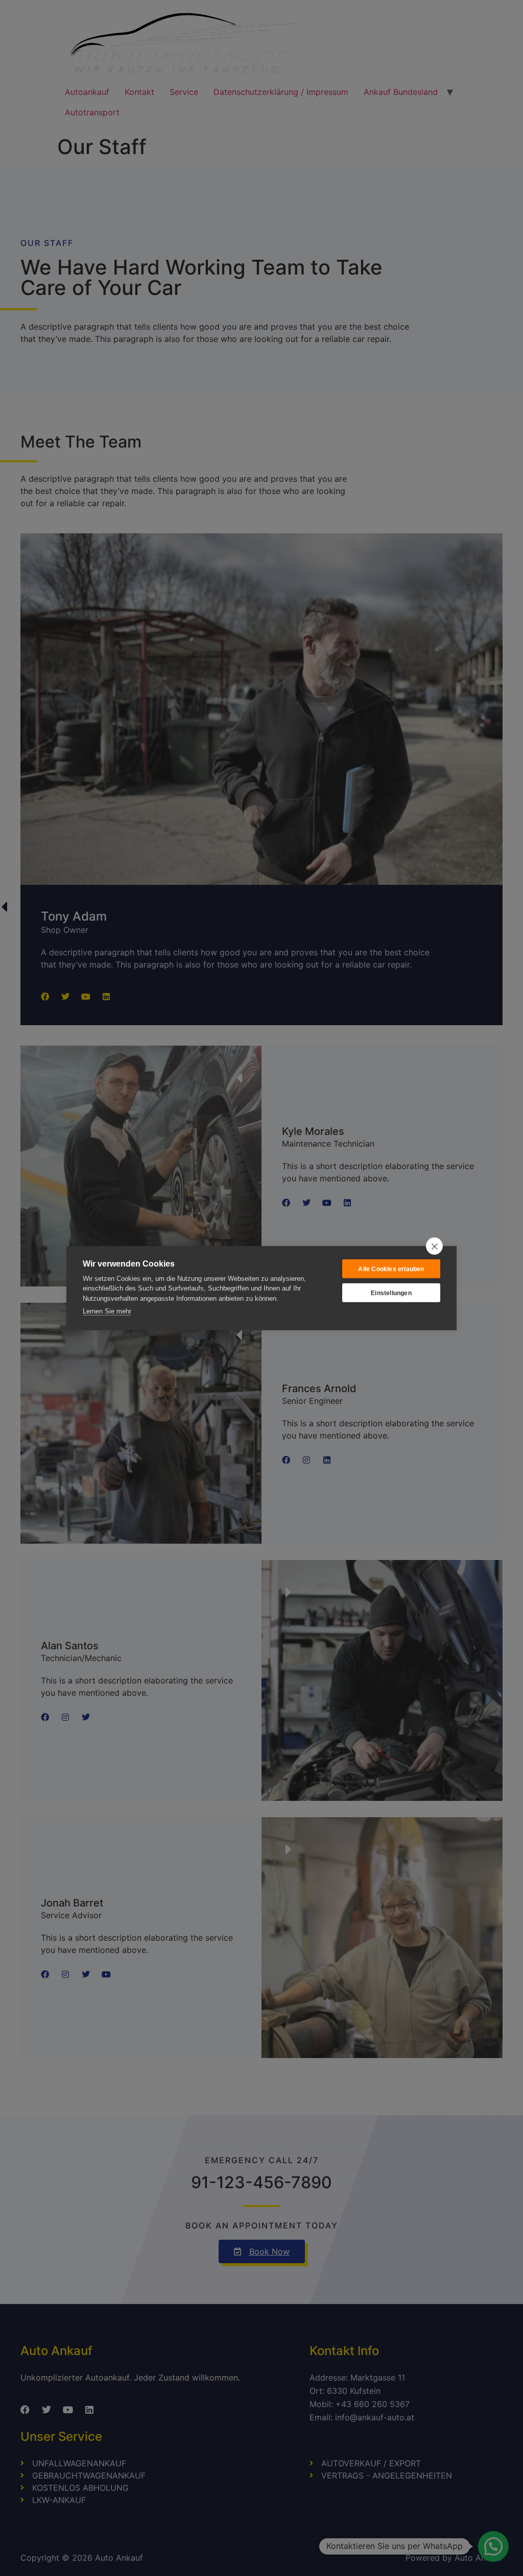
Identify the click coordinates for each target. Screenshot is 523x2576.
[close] (434, 1246)
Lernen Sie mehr (107, 1311)
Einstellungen (391, 1293)
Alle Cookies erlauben (391, 1269)
